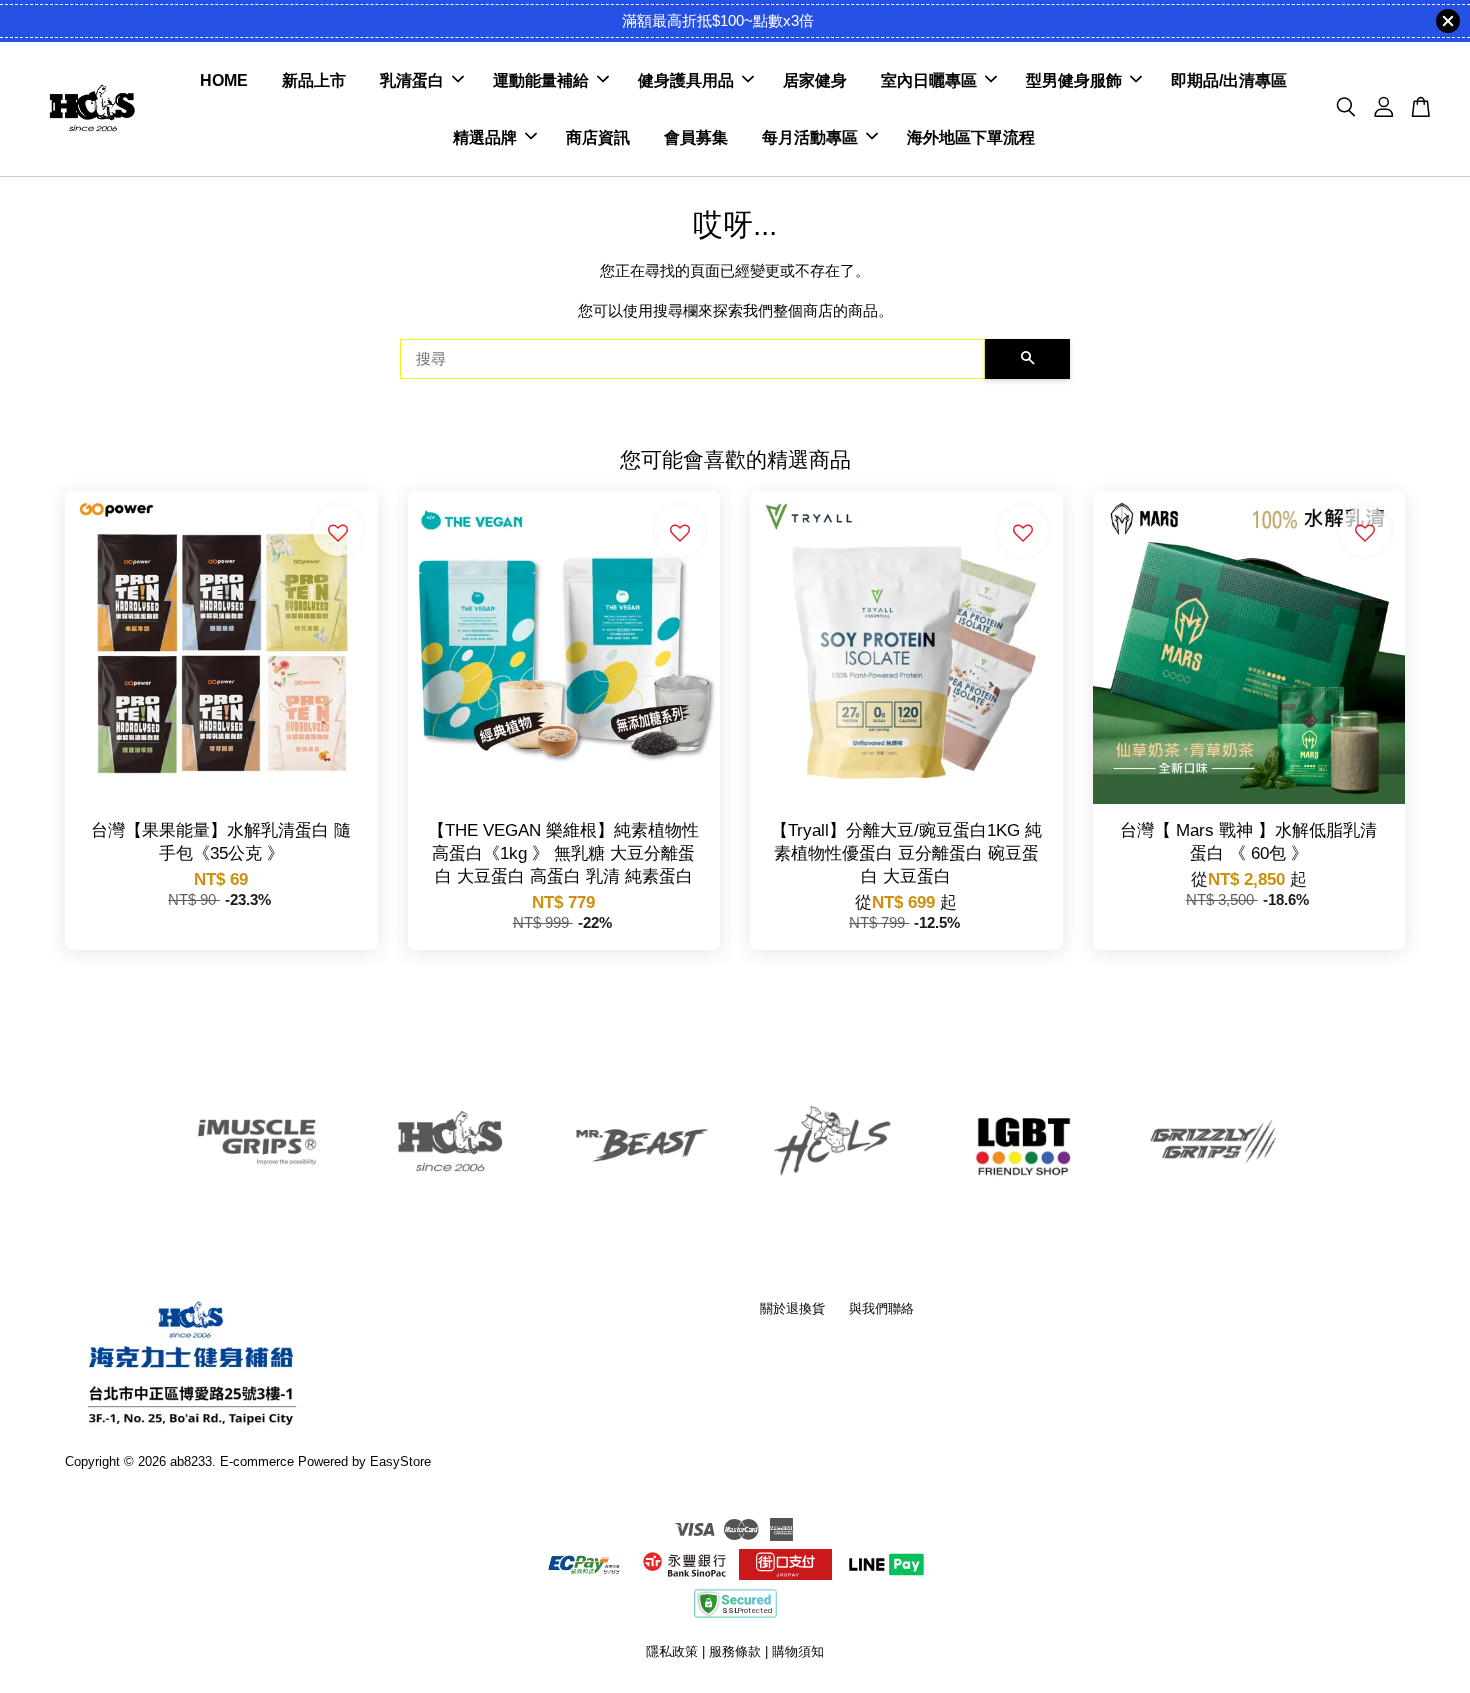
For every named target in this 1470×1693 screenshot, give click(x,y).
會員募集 (696, 137)
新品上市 (314, 80)
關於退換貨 (792, 1308)
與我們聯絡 (881, 1308)
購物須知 (798, 1651)
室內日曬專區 (929, 80)
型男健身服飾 (1074, 80)
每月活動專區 (810, 137)
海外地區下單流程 (971, 137)
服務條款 (735, 1651)
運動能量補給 (541, 80)
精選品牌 (485, 137)
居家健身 (815, 80)
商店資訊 (598, 137)
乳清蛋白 (412, 80)
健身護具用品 (686, 80)
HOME (224, 80)
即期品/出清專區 (1229, 80)
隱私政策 (672, 1651)
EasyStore (400, 1461)
